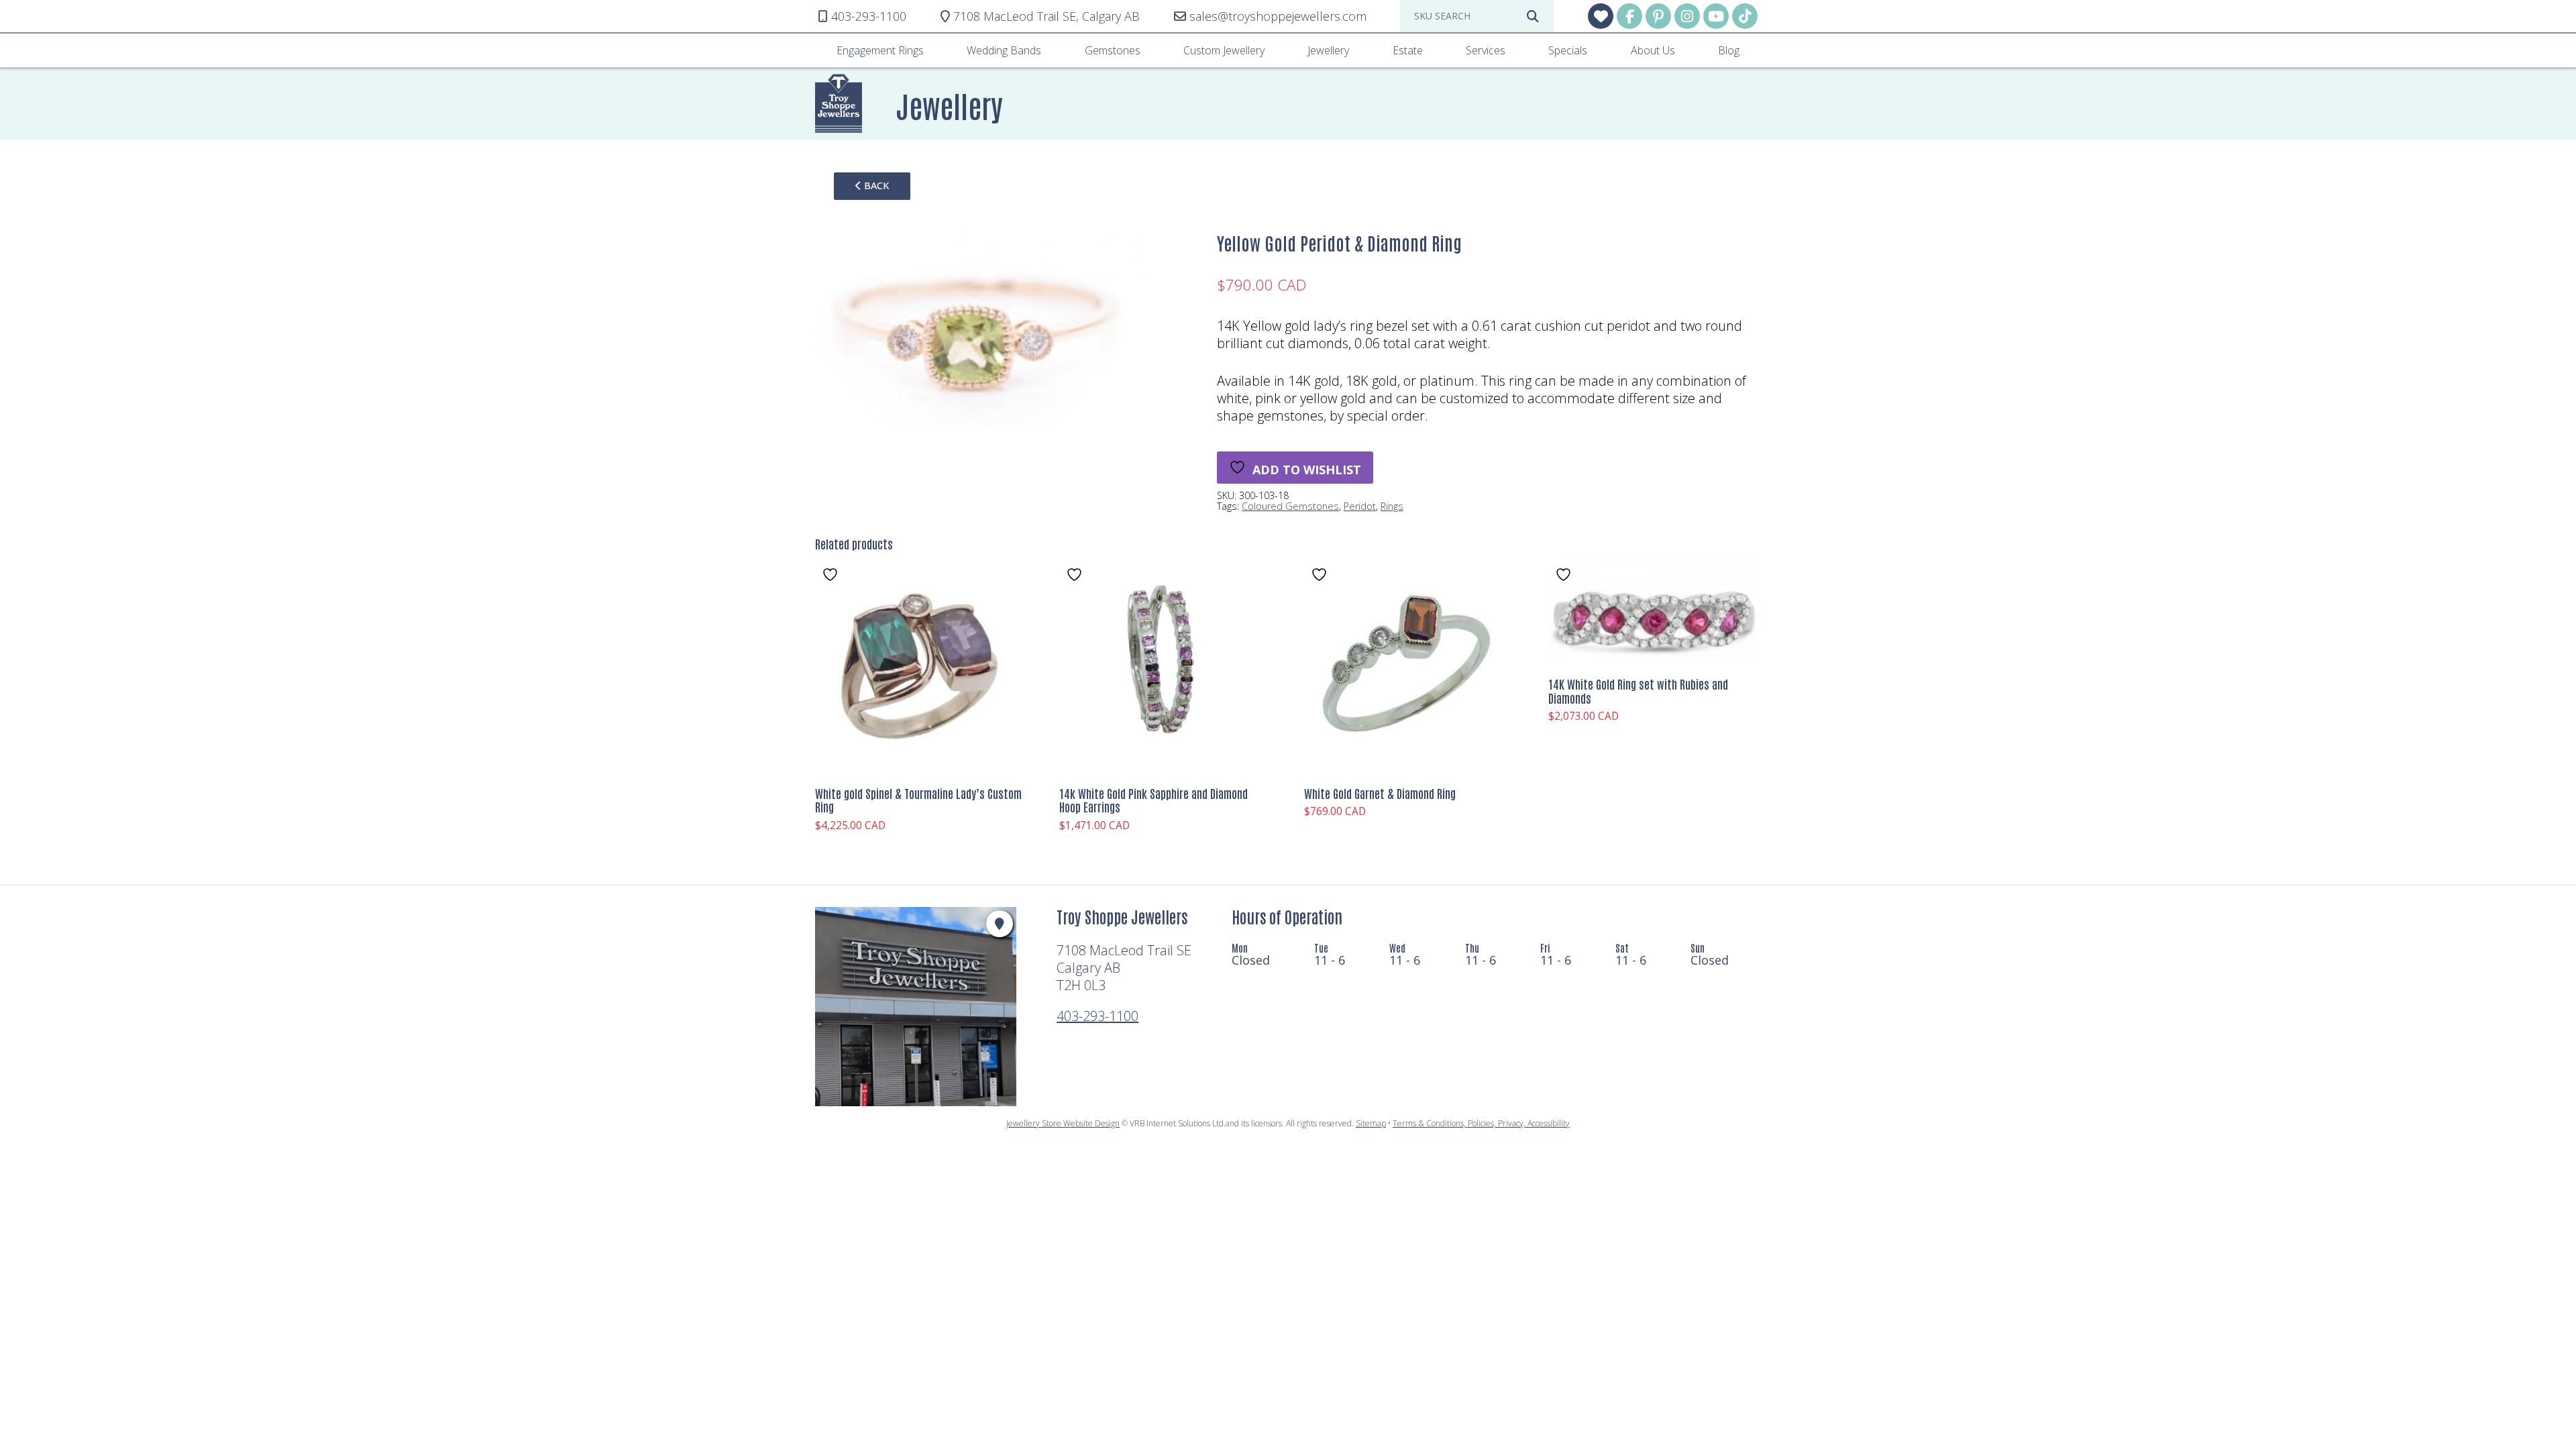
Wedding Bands (1004, 50)
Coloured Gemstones (1290, 506)
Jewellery (1328, 50)
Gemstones (1113, 50)
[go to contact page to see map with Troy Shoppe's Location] (1000, 924)
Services (1486, 50)
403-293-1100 (1097, 1016)
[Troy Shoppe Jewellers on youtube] (1716, 16)
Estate (1408, 50)
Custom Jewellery (1224, 50)
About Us (1653, 50)
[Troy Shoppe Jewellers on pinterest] (1658, 16)
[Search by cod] (1533, 16)
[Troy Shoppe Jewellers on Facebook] (1629, 16)
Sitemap (1371, 1123)
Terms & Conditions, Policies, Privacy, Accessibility (1481, 1123)
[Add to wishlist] (832, 575)
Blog (1729, 50)
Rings (1392, 506)
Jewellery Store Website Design (1063, 1123)
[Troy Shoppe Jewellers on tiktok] (1745, 16)
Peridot (1360, 506)
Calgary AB (1046, 16)
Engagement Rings (880, 50)
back (875, 185)
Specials (1568, 50)
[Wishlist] (1601, 16)
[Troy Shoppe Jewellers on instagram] (1687, 16)
